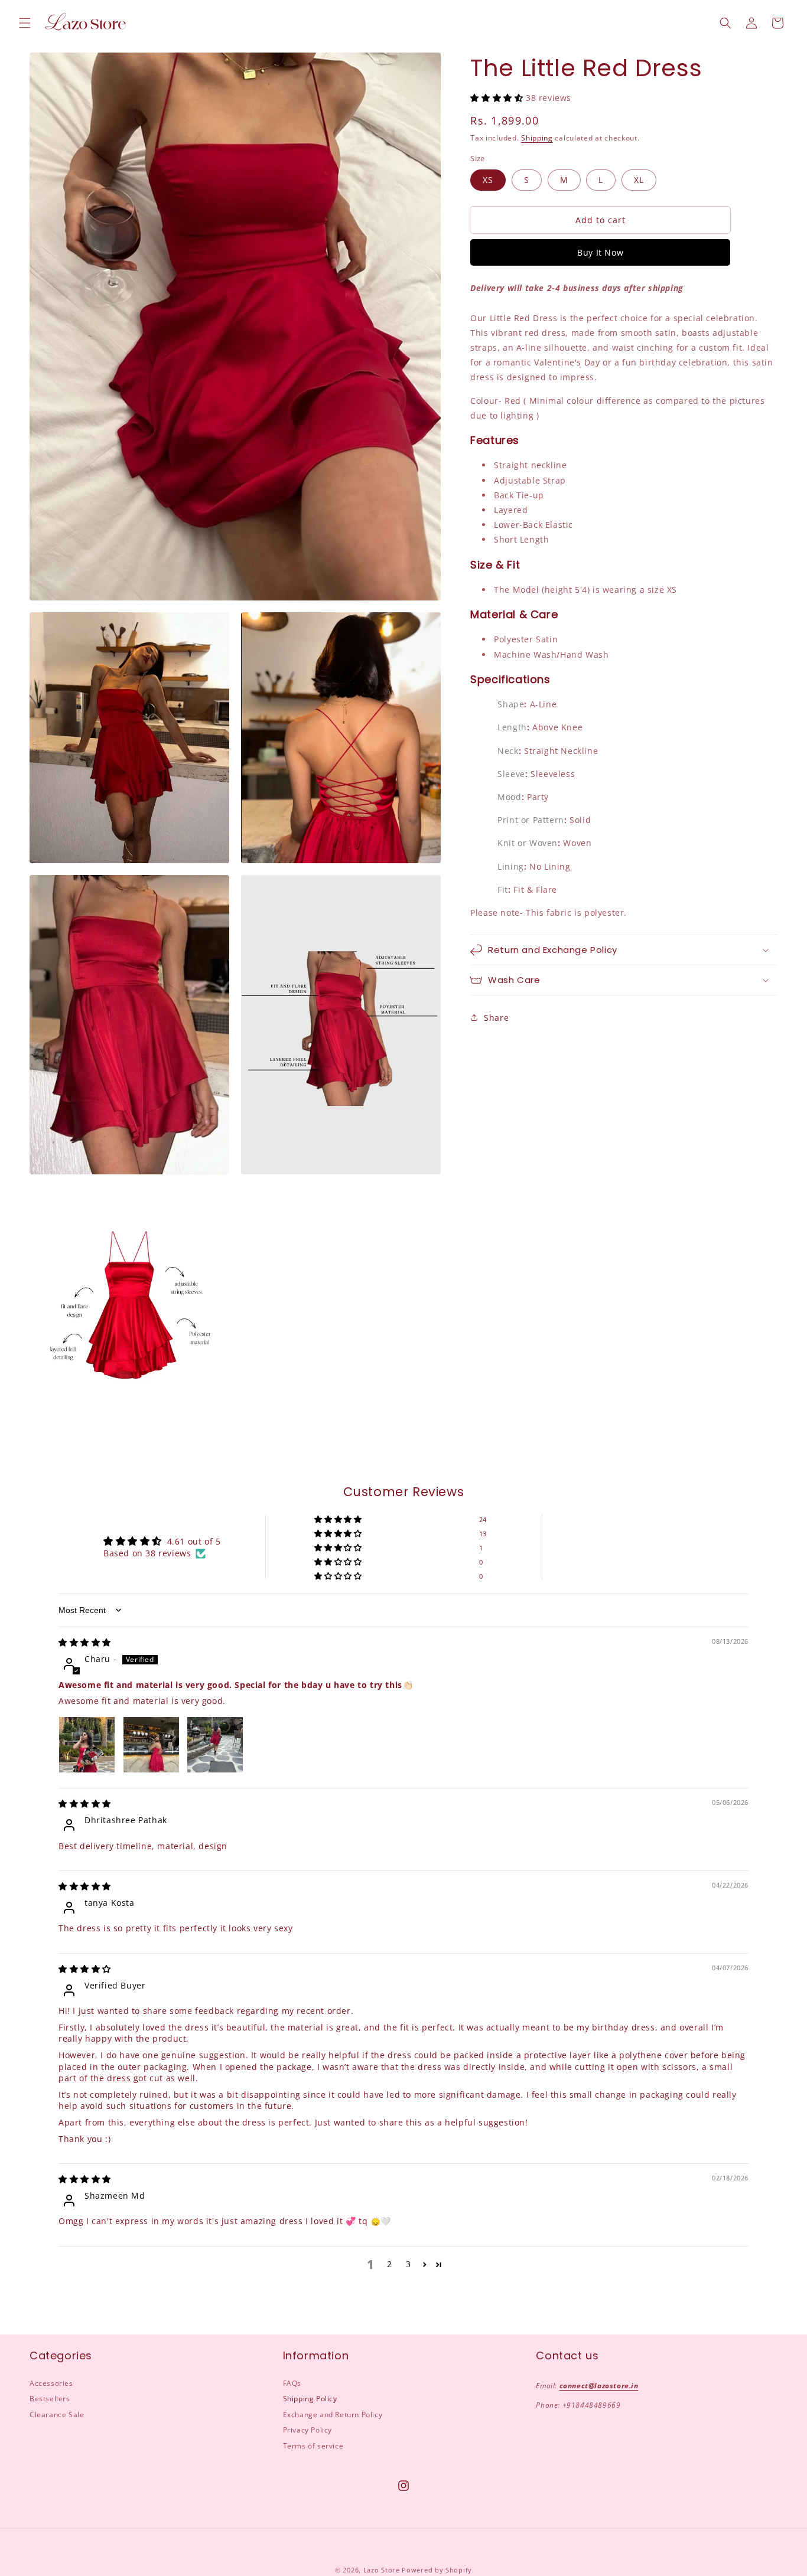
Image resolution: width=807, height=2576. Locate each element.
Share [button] (496, 1018)
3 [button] (409, 2264)
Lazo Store (382, 2570)
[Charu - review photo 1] (87, 1745)
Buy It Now (600, 252)
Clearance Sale (57, 2415)
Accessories (51, 2383)
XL (639, 180)
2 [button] (390, 2264)
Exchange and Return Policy (333, 2415)
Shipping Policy (310, 2399)
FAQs (292, 2383)
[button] (25, 23)
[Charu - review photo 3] (215, 1745)
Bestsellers (50, 2399)
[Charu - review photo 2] (151, 1745)
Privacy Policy (307, 2430)
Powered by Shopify (437, 2570)
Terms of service (313, 2446)
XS (488, 180)
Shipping (537, 138)
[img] (85, 1642)
